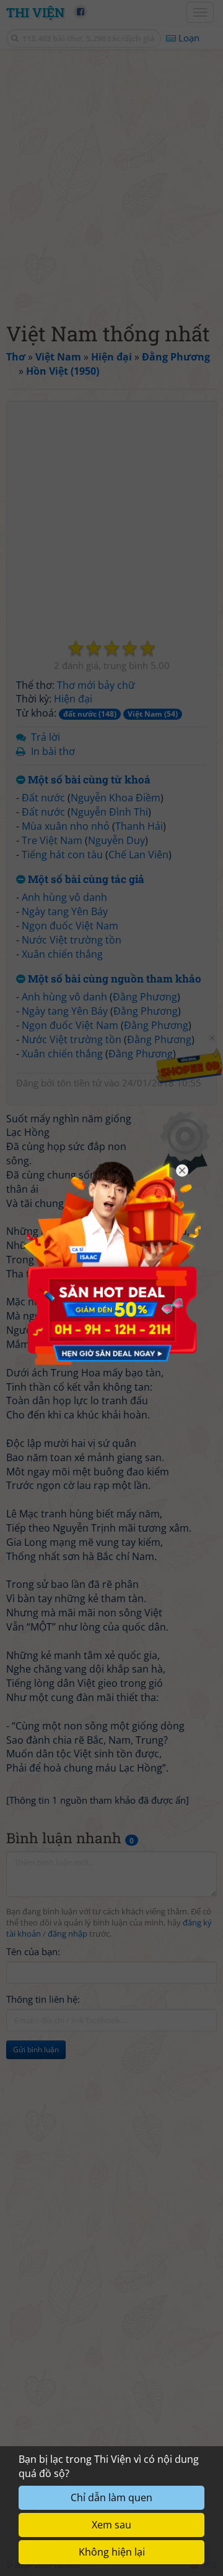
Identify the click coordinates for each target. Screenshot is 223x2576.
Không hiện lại (112, 2552)
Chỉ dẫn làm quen (111, 2497)
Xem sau (111, 2525)
